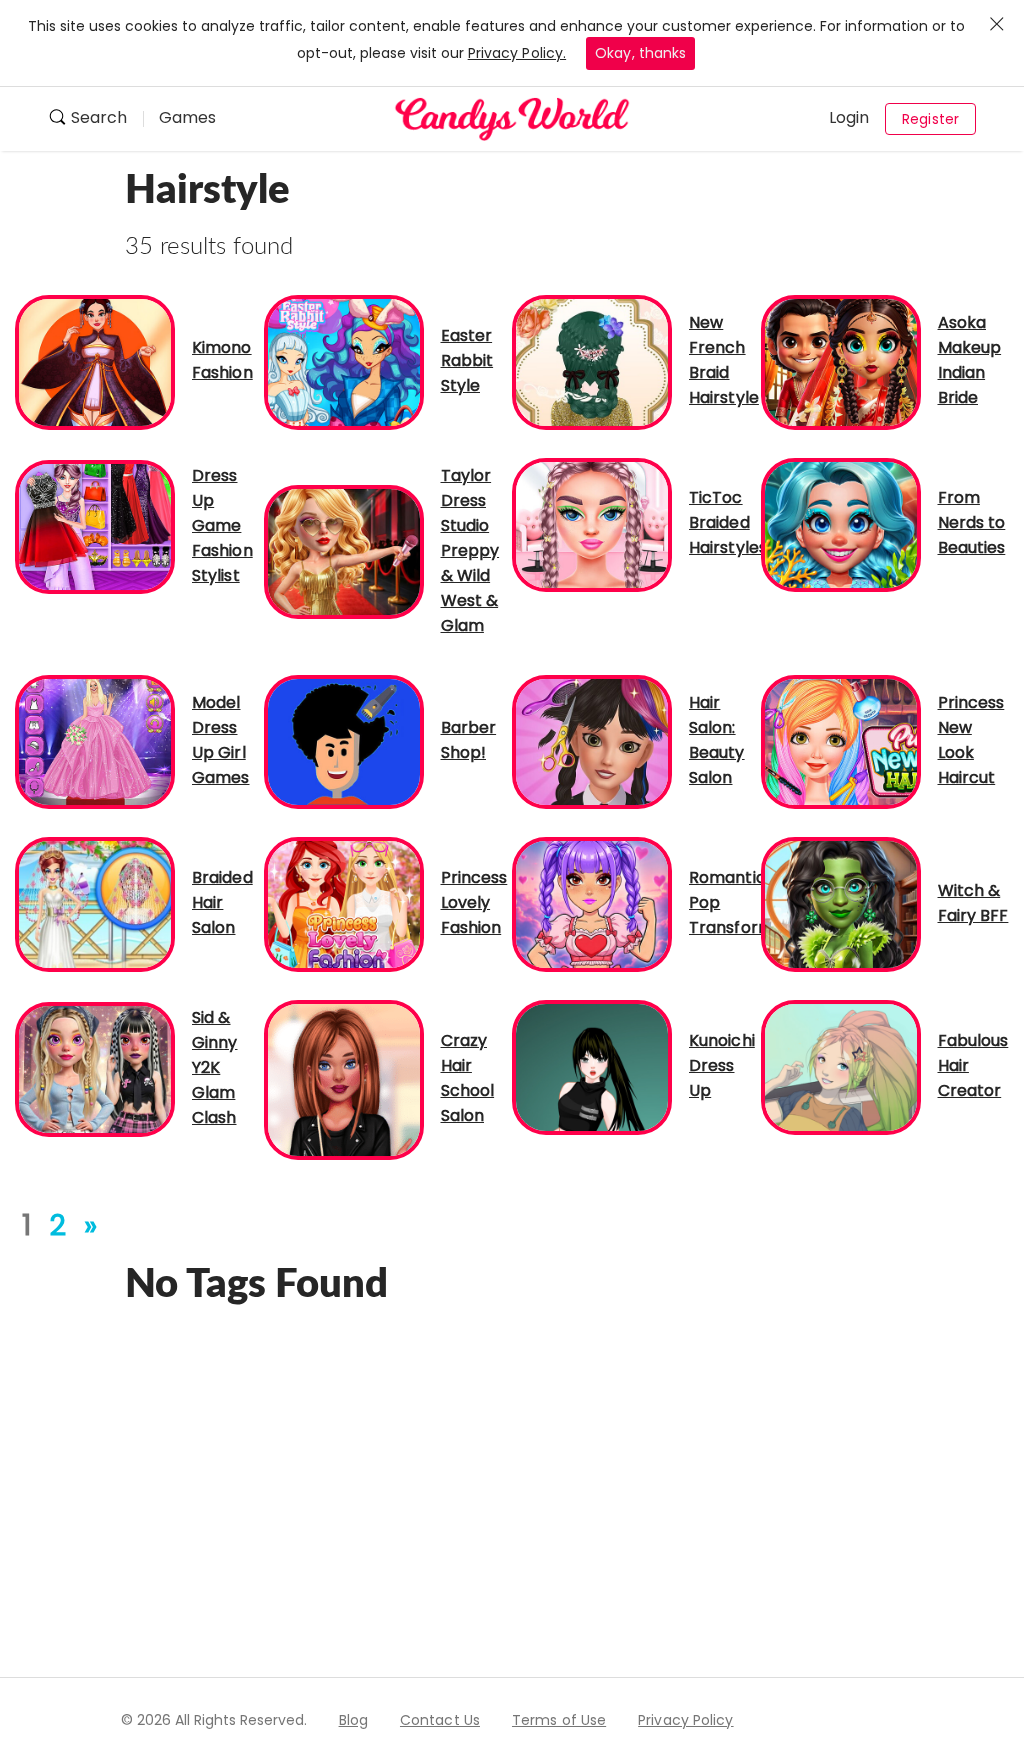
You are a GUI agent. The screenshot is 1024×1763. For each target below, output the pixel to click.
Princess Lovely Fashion (474, 902)
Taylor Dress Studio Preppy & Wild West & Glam (470, 550)
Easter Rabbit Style (467, 360)
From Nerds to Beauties (972, 522)
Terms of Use (559, 1720)
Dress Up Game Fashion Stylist (222, 525)
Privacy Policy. (517, 53)
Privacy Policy (685, 1720)
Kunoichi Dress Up (722, 1065)
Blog (353, 1720)
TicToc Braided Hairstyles (728, 522)
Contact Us (440, 1720)
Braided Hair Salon (222, 902)
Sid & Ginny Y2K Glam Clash (215, 1067)
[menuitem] (95, 119)
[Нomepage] (512, 119)
